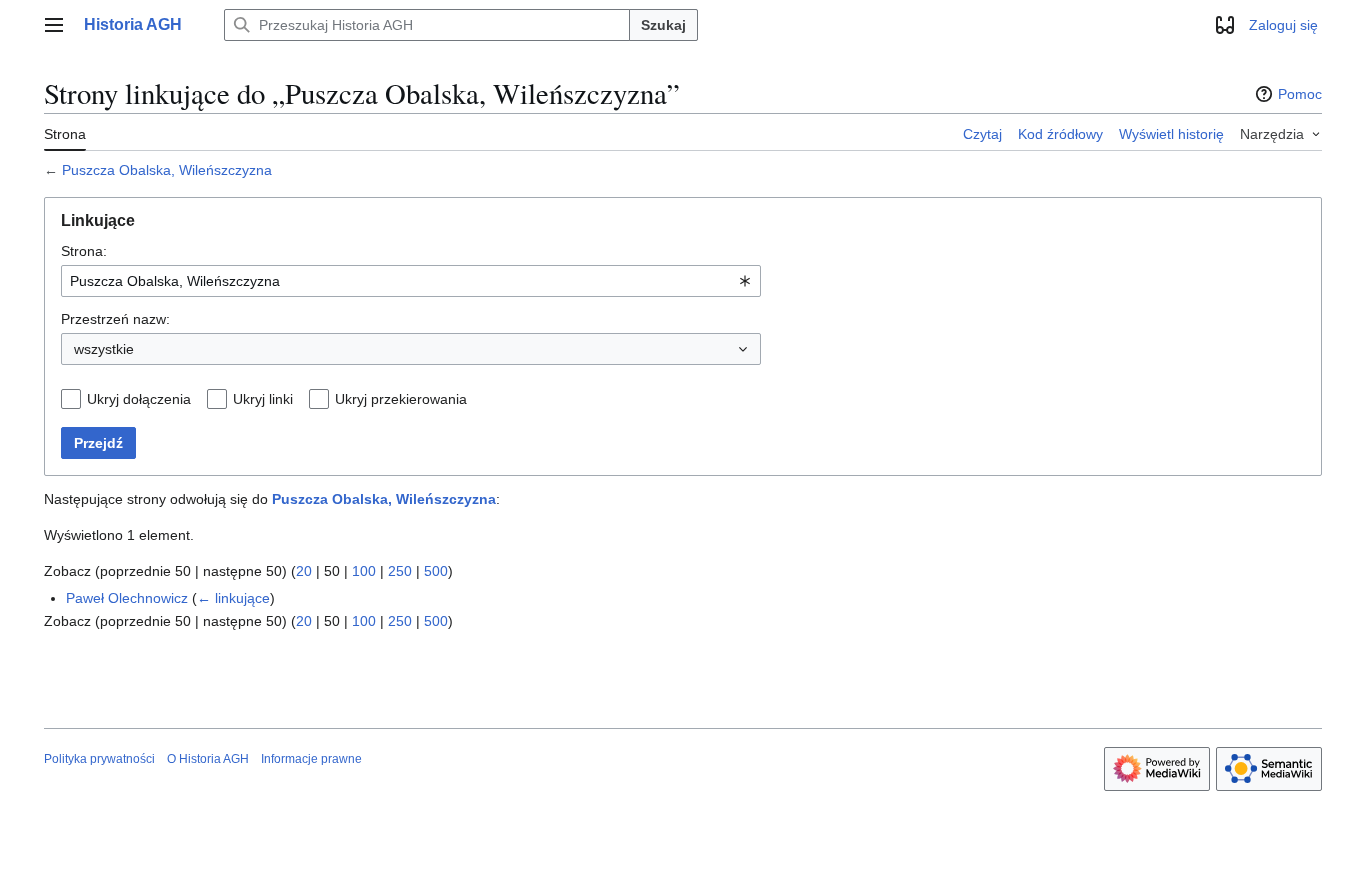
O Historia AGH (208, 759)
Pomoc (1300, 94)
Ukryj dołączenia (139, 399)
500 (436, 571)
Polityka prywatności (99, 759)
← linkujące (233, 598)
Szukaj (663, 25)
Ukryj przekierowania (401, 399)
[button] (54, 25)
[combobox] (411, 281)
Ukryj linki (263, 399)
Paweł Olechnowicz (127, 598)
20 (304, 571)
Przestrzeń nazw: (115, 319)
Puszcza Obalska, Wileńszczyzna (167, 170)
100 (364, 571)
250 (400, 571)
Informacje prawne (311, 759)
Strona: (84, 251)
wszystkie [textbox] (104, 349)
